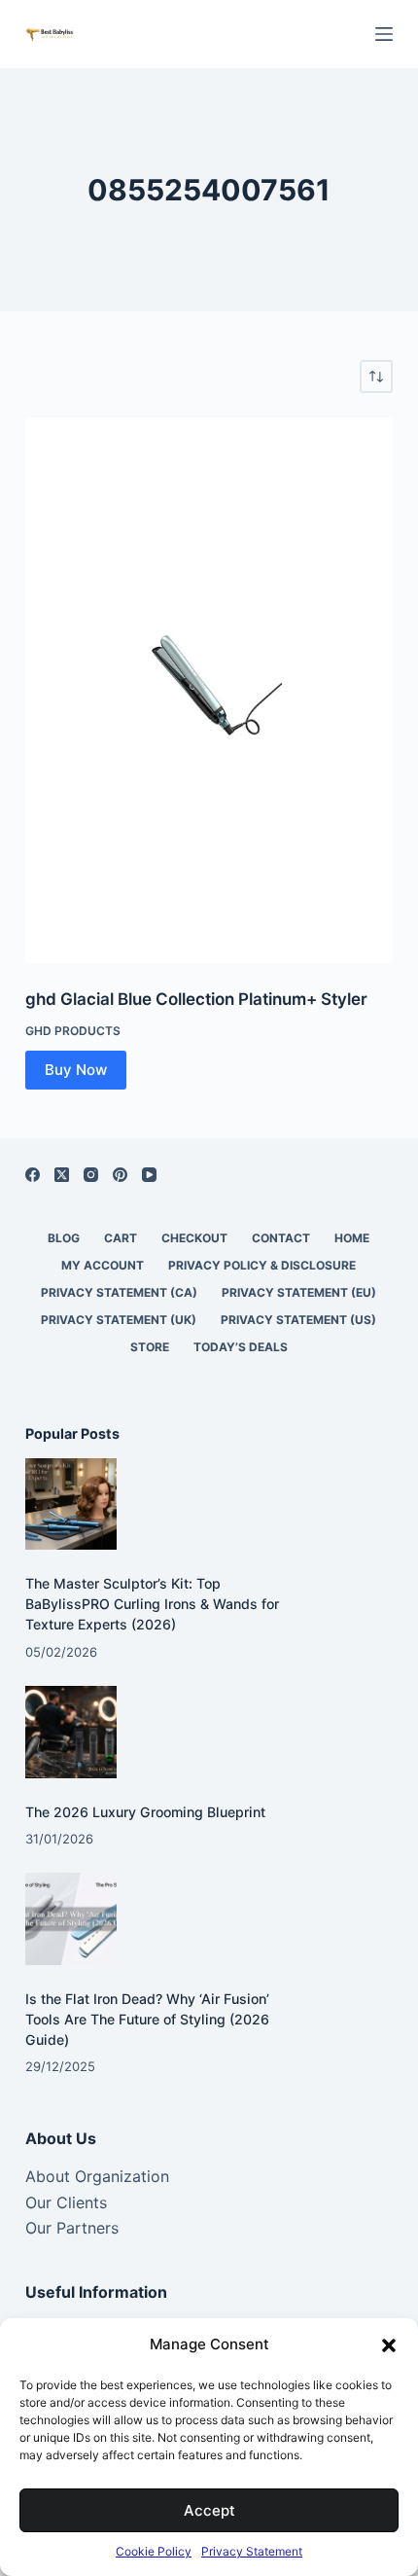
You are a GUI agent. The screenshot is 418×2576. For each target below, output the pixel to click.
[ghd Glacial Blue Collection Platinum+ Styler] (209, 690)
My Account (103, 1265)
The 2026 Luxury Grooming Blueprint (145, 1812)
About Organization (97, 2176)
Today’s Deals (241, 1347)
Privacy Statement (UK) (119, 1320)
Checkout (194, 1238)
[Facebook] (33, 1175)
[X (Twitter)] (62, 1175)
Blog (64, 1238)
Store (150, 1347)
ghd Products (73, 1031)
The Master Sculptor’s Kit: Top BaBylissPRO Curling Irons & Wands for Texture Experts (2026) (152, 1604)
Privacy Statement (252, 2551)
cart (121, 1238)
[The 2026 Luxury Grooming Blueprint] (71, 1732)
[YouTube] (149, 1175)
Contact (281, 1238)
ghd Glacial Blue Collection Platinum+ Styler (196, 999)
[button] (389, 2345)
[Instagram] (91, 1175)
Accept (209, 2510)
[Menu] (384, 34)
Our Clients (66, 2202)
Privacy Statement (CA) (119, 1292)
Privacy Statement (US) (298, 1320)
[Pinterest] (120, 1175)
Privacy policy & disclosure (262, 1265)
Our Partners (72, 2228)
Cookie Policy (154, 2551)
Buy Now (76, 1070)
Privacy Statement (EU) (299, 1292)
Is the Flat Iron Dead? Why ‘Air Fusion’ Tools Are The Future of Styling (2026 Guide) (147, 2019)
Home (352, 1238)
